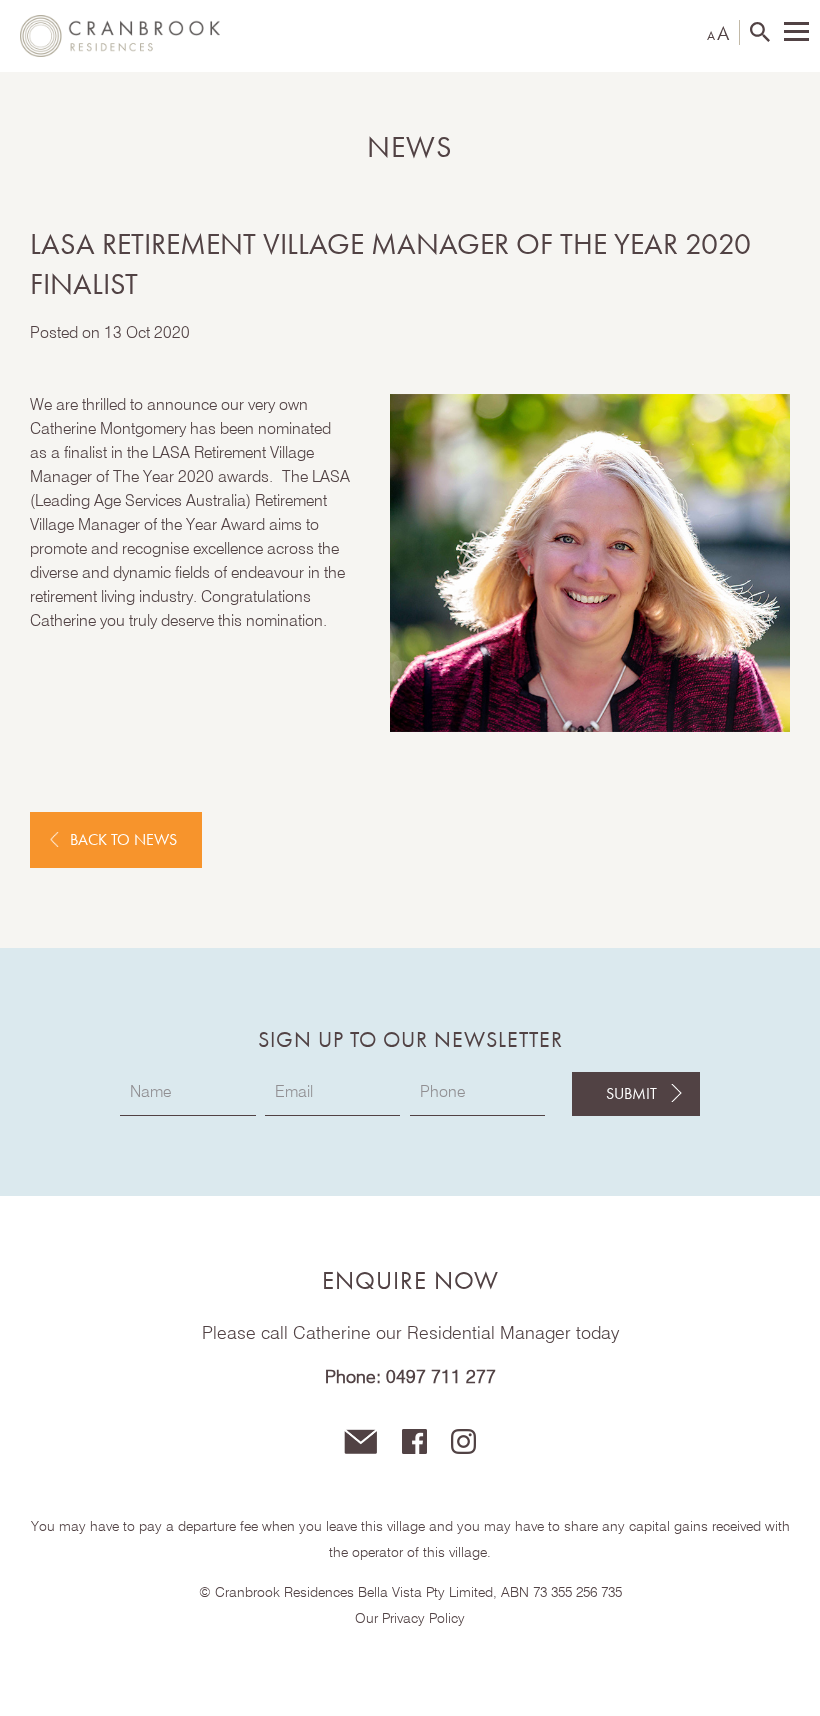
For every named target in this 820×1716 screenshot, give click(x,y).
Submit (631, 1093)
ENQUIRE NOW (410, 1280)
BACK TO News (123, 839)
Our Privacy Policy (410, 1619)
